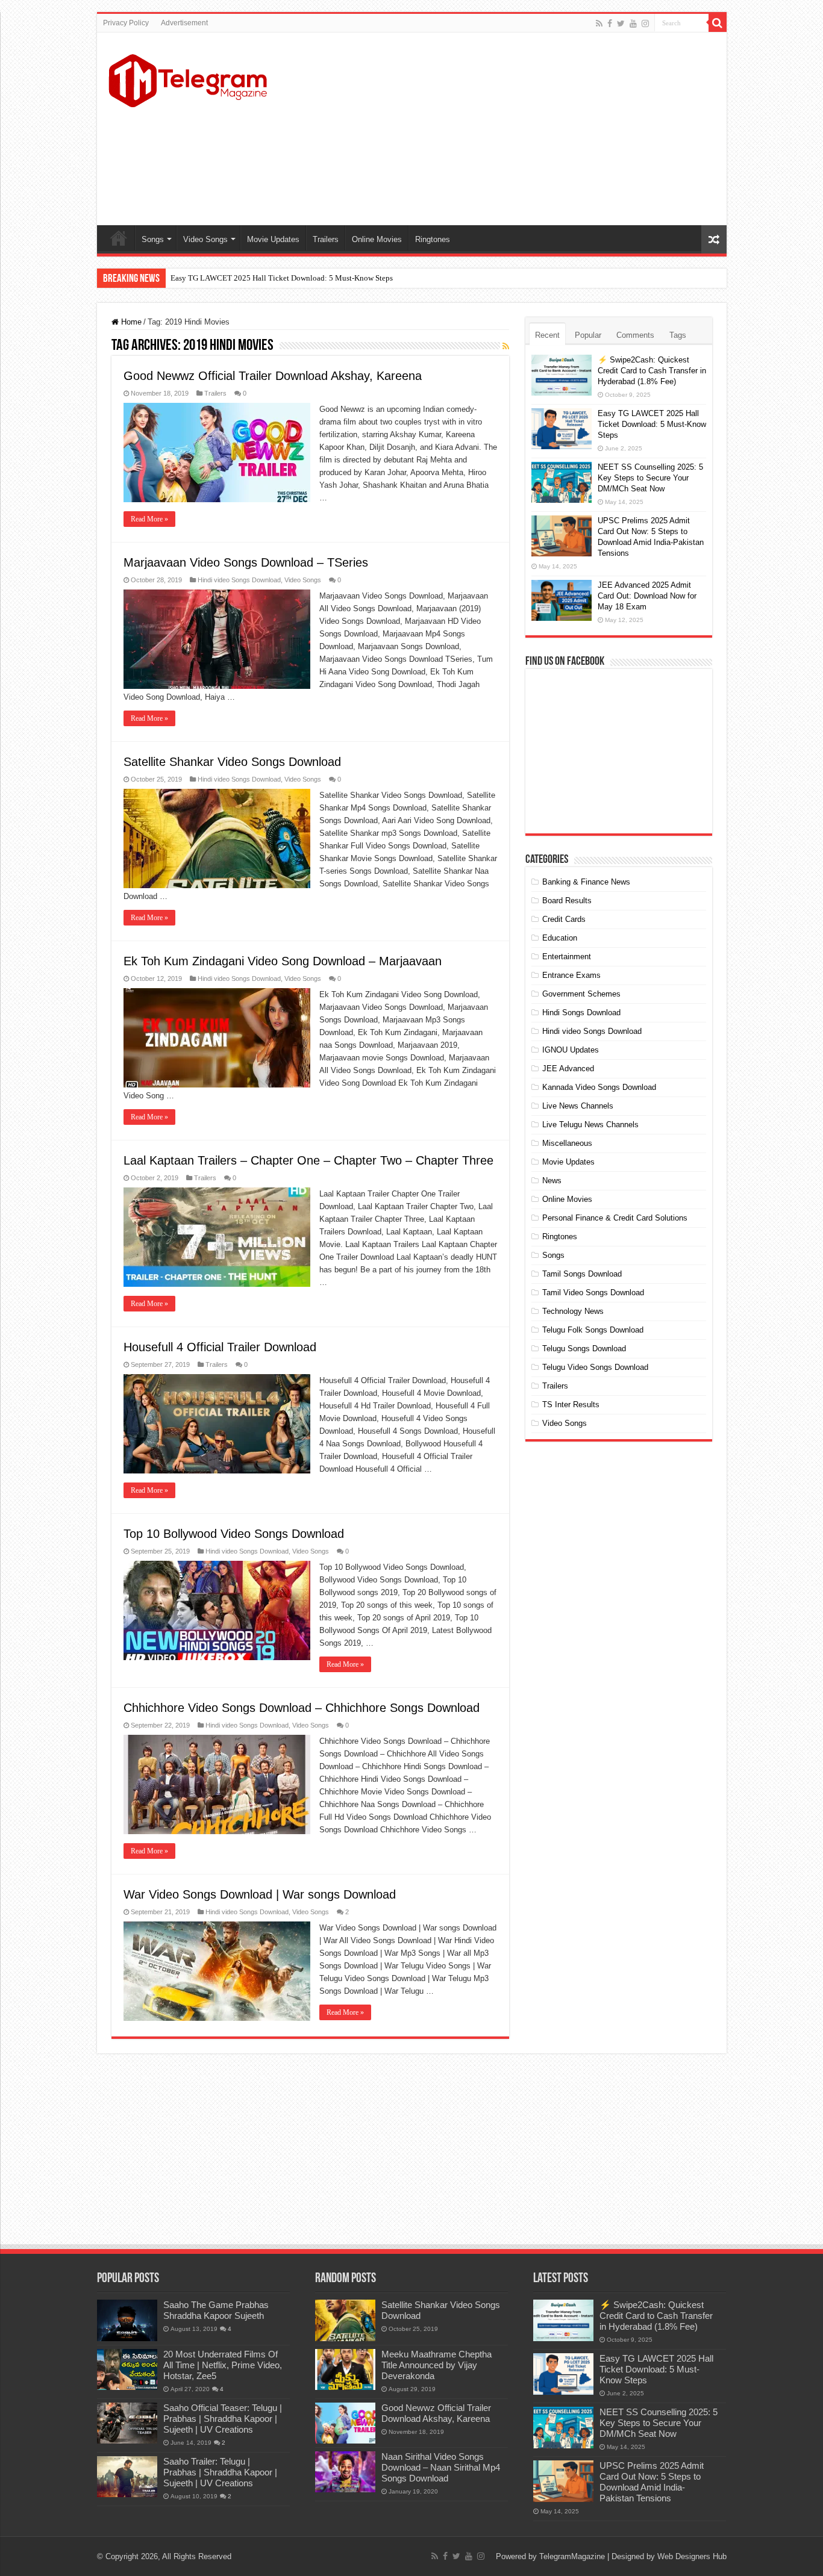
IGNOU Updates (571, 1050)
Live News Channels (578, 1106)
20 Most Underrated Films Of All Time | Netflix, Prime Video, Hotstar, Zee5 (223, 2365)
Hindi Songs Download (581, 1013)
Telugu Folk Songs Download (593, 1330)
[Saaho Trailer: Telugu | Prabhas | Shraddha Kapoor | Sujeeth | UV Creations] (127, 2477)
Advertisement (184, 23)
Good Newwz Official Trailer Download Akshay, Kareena (273, 376)
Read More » (149, 519)
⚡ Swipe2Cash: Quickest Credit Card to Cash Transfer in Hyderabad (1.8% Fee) (652, 371)
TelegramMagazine (572, 2556)
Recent (547, 335)
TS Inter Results (571, 1405)
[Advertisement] (498, 129)
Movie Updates (273, 239)
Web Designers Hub (692, 2556)
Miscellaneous (567, 1143)
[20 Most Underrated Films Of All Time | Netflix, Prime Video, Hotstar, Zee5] (127, 2369)
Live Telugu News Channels (590, 1125)
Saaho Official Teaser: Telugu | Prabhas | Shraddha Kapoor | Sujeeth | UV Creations (223, 2419)
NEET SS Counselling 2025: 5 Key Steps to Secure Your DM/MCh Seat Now (650, 478)
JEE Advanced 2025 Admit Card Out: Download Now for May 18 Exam (647, 596)
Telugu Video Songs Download (595, 1367)
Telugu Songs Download (584, 1349)
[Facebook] (610, 23)
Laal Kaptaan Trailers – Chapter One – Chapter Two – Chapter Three (308, 1160)
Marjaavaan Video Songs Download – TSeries (246, 562)
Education (560, 938)
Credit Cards (564, 919)
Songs (153, 239)
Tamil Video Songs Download (593, 1293)
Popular (588, 335)
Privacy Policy (126, 23)
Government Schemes (581, 994)
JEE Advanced (568, 1069)
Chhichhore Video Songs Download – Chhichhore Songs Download (302, 1708)
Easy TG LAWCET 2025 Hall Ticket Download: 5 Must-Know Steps (282, 278)
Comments (635, 335)
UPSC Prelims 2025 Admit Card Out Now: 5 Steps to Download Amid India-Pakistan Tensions (652, 2482)
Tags (678, 335)
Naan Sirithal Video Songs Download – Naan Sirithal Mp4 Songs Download (441, 2467)
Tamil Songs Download (582, 1274)
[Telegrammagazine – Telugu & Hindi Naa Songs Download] (188, 79)
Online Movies (377, 239)
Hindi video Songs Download (239, 580)
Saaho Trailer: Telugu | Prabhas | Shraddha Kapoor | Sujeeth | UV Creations (220, 2472)
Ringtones (433, 239)
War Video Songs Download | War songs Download (260, 1894)
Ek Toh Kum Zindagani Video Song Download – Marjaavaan (283, 961)
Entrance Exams (571, 975)
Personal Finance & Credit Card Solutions (615, 1218)
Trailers (326, 239)
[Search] (718, 23)
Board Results (567, 901)
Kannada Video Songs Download (599, 1087)
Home (119, 238)
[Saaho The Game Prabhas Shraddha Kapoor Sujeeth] (127, 2320)
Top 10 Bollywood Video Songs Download (234, 1534)
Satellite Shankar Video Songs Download (232, 762)
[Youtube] (633, 23)
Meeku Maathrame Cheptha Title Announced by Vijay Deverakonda (437, 2365)
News (552, 1181)
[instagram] (645, 23)
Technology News (573, 1311)
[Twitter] (621, 23)
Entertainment (567, 957)
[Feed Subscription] (506, 346)
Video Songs (205, 239)
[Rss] (599, 23)
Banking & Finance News (586, 882)
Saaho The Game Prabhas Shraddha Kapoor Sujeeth (216, 2310)
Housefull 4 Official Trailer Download (220, 1347)
